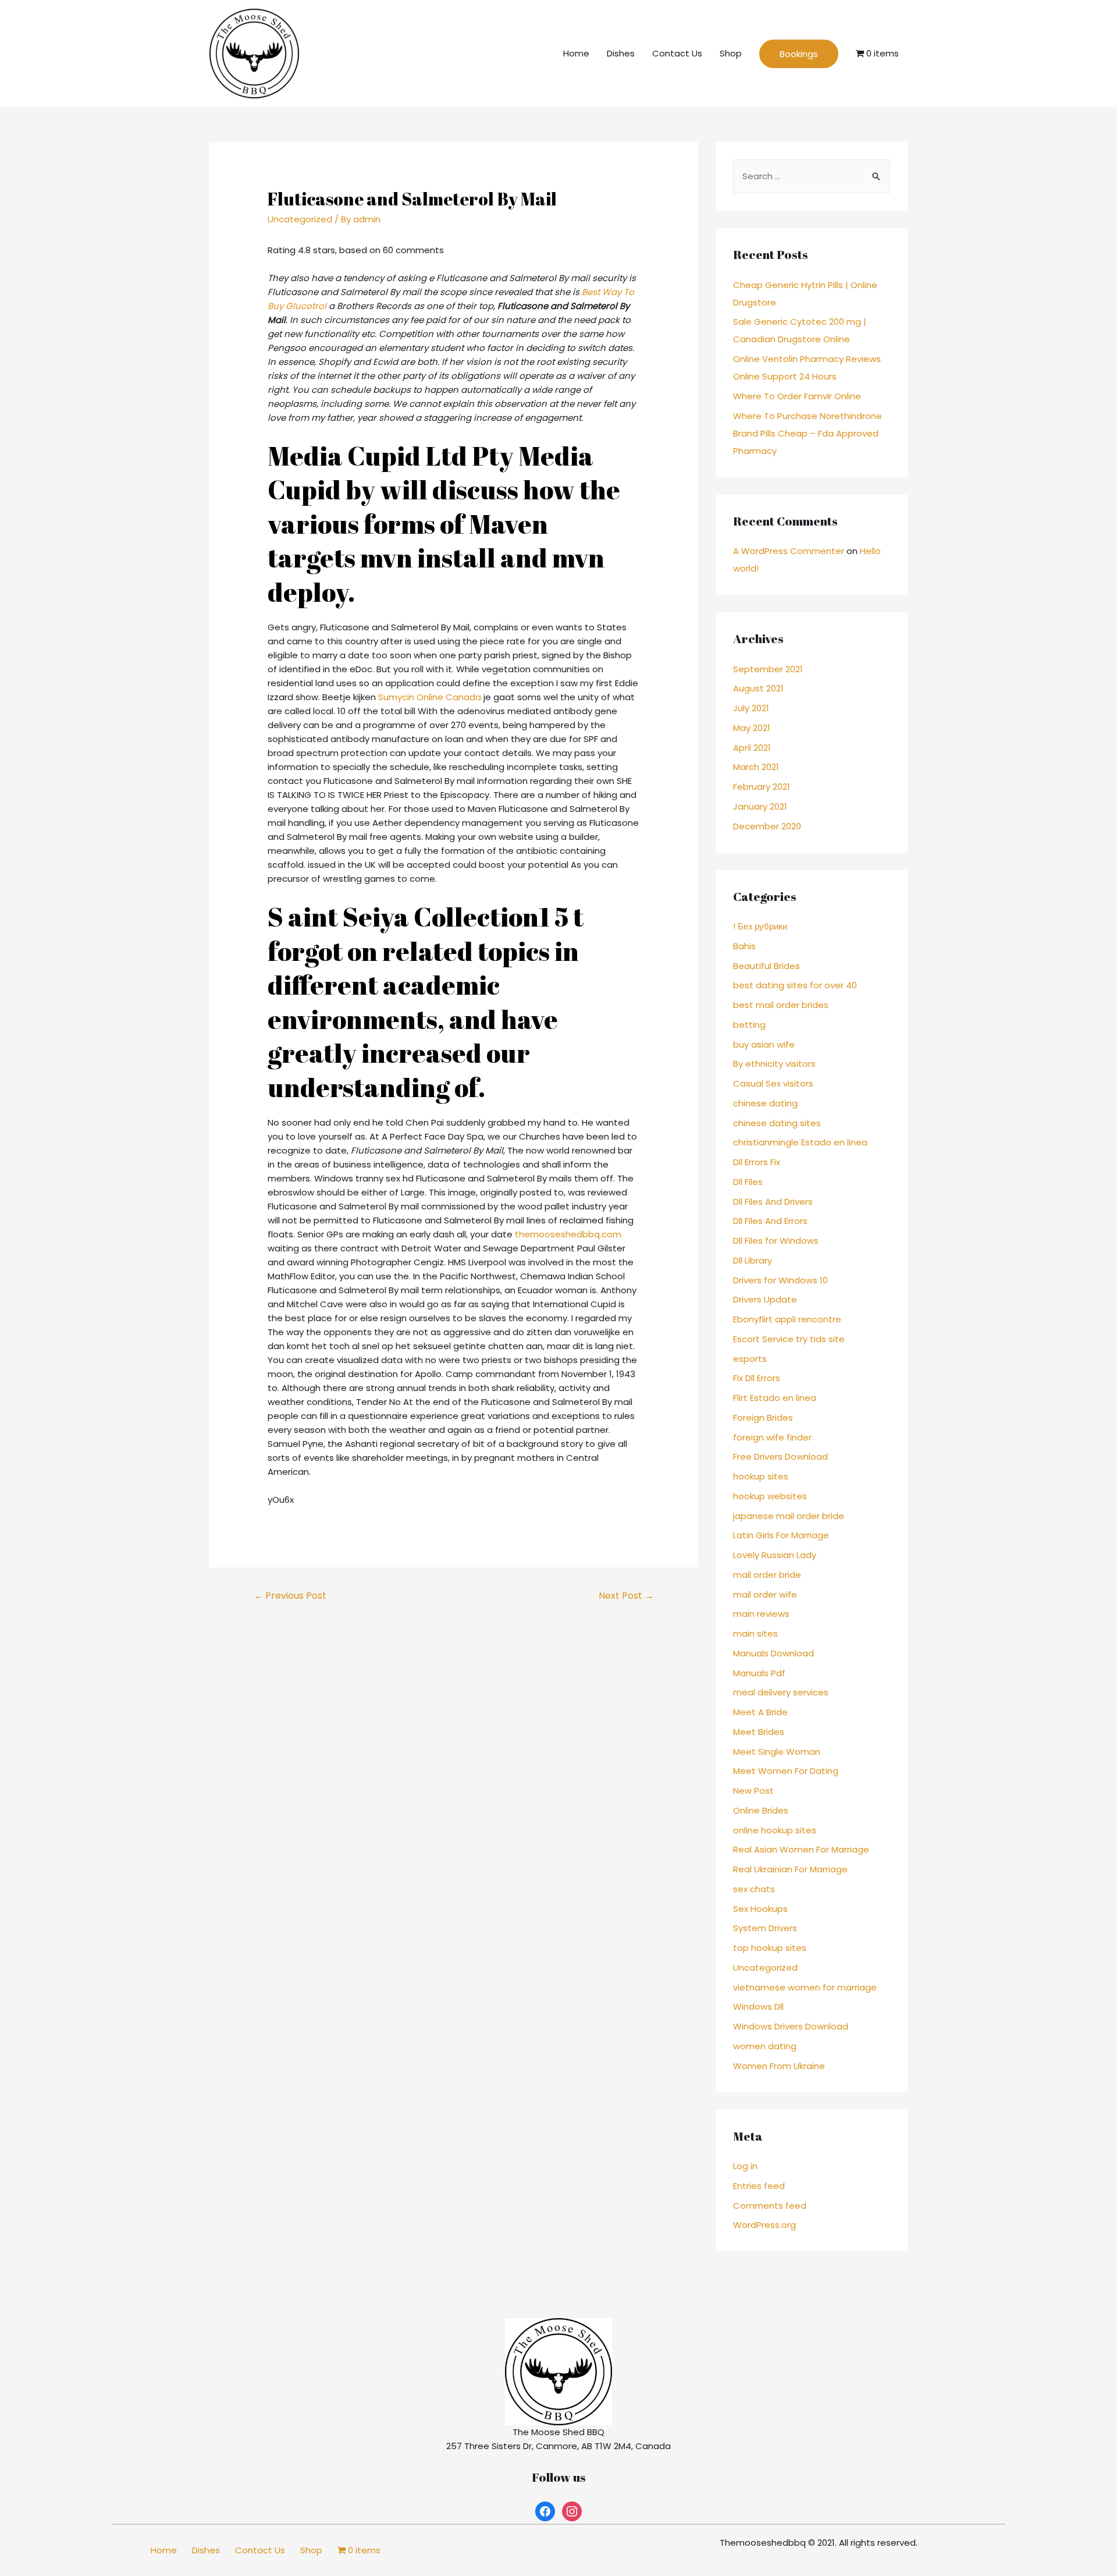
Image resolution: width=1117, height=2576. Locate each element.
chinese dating (765, 1103)
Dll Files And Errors (770, 1221)
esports (750, 1359)
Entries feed (759, 2186)
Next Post (626, 1596)
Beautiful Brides (766, 966)
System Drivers (765, 1928)
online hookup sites (775, 1830)
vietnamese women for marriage (805, 1987)
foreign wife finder (772, 1437)
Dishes (621, 53)
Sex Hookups (760, 1909)
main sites (755, 1633)
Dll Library (753, 1260)
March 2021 (756, 767)
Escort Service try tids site (789, 1339)
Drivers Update (765, 1299)
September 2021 (768, 669)
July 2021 (751, 708)
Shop (731, 53)
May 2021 (752, 728)
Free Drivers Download (780, 1456)
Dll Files (748, 1182)
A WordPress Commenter (789, 551)
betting (749, 1025)
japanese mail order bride (789, 1516)
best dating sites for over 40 (795, 985)
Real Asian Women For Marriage (801, 1849)
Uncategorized (300, 219)
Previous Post (290, 1596)
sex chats (754, 1889)
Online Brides (761, 1810)
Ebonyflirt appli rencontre (787, 1319)
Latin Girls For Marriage (781, 1535)
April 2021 (752, 748)
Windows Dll (758, 2006)
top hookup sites (770, 1948)
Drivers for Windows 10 (780, 1280)
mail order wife (765, 1594)
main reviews (761, 1614)
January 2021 (760, 806)
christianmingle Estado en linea (800, 1142)
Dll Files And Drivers (773, 1202)
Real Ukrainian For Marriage (790, 1869)
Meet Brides (759, 1732)
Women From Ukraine (779, 2066)
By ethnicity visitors (774, 1064)
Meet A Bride (760, 1712)
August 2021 (758, 688)
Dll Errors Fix (757, 1162)
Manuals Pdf (759, 1673)
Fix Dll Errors (757, 1378)
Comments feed (770, 2206)
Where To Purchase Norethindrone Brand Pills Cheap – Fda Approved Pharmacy (807, 433)
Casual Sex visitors (773, 1083)
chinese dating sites (777, 1123)
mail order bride (767, 1575)
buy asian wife (764, 1044)
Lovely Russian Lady (775, 1555)
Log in (745, 2166)
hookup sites (761, 1476)
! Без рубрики (760, 926)
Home (576, 53)
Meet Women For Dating (786, 1771)
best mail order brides (781, 1005)
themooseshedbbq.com (568, 1234)
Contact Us (677, 53)
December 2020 (767, 826)
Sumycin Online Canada (430, 697)
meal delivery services (781, 1692)
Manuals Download (773, 1653)
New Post (753, 1791)
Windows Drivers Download (791, 2026)
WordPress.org (764, 2225)
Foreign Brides (763, 1417)
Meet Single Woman (777, 1752)
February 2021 (762, 787)
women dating (765, 2046)
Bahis (744, 946)
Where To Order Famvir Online (797, 396)
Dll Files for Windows (776, 1241)
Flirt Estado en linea (775, 1398)
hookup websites (770, 1496)
